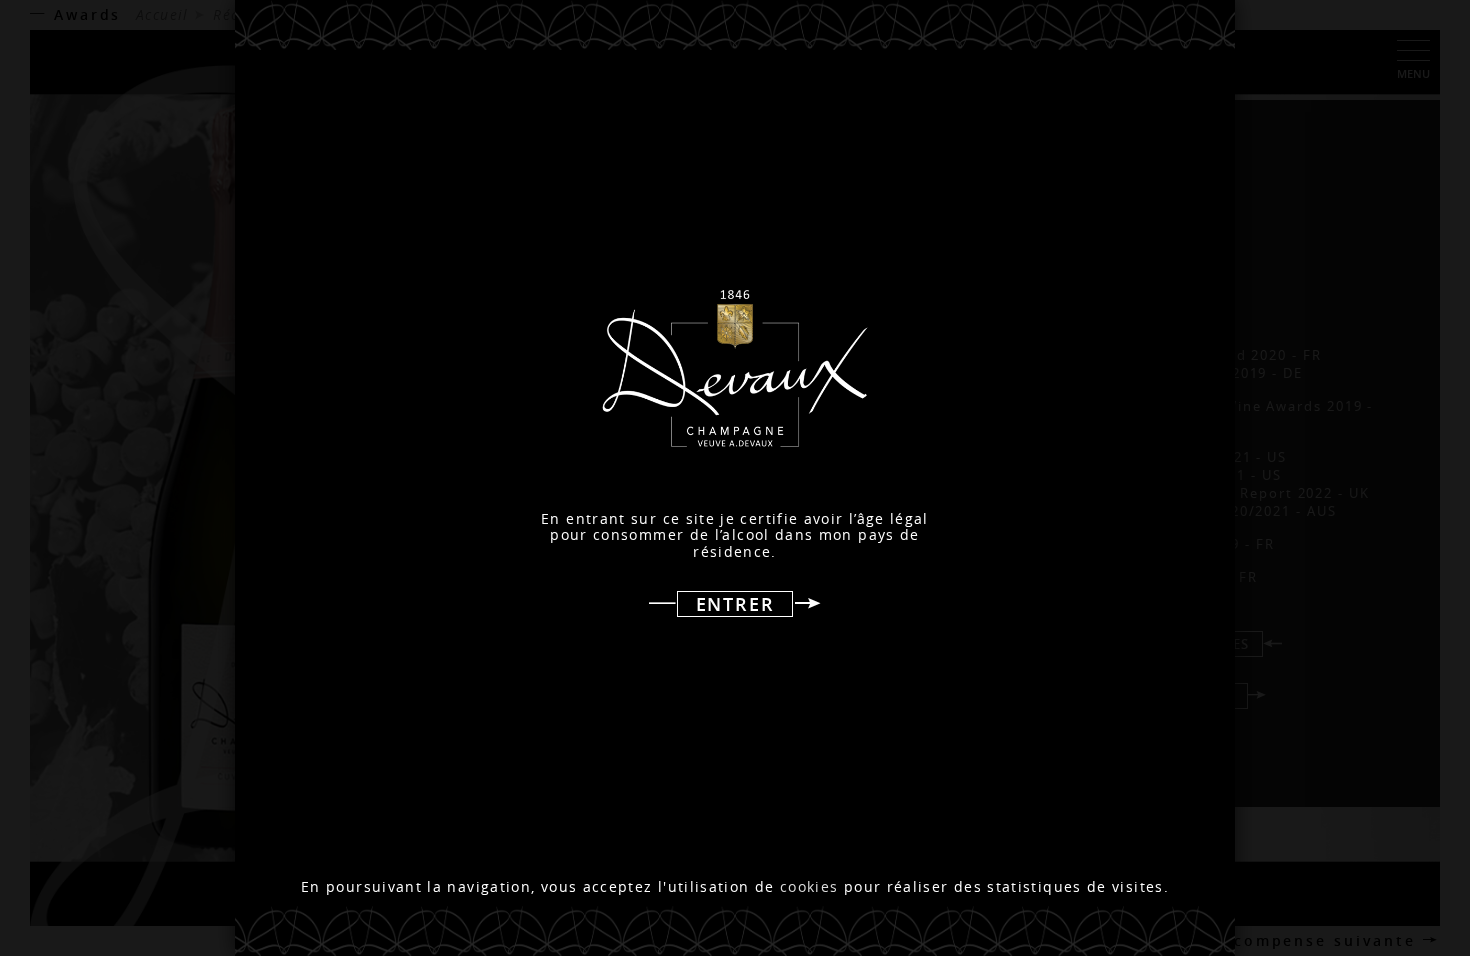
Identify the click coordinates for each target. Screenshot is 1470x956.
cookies (809, 887)
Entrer (735, 604)
